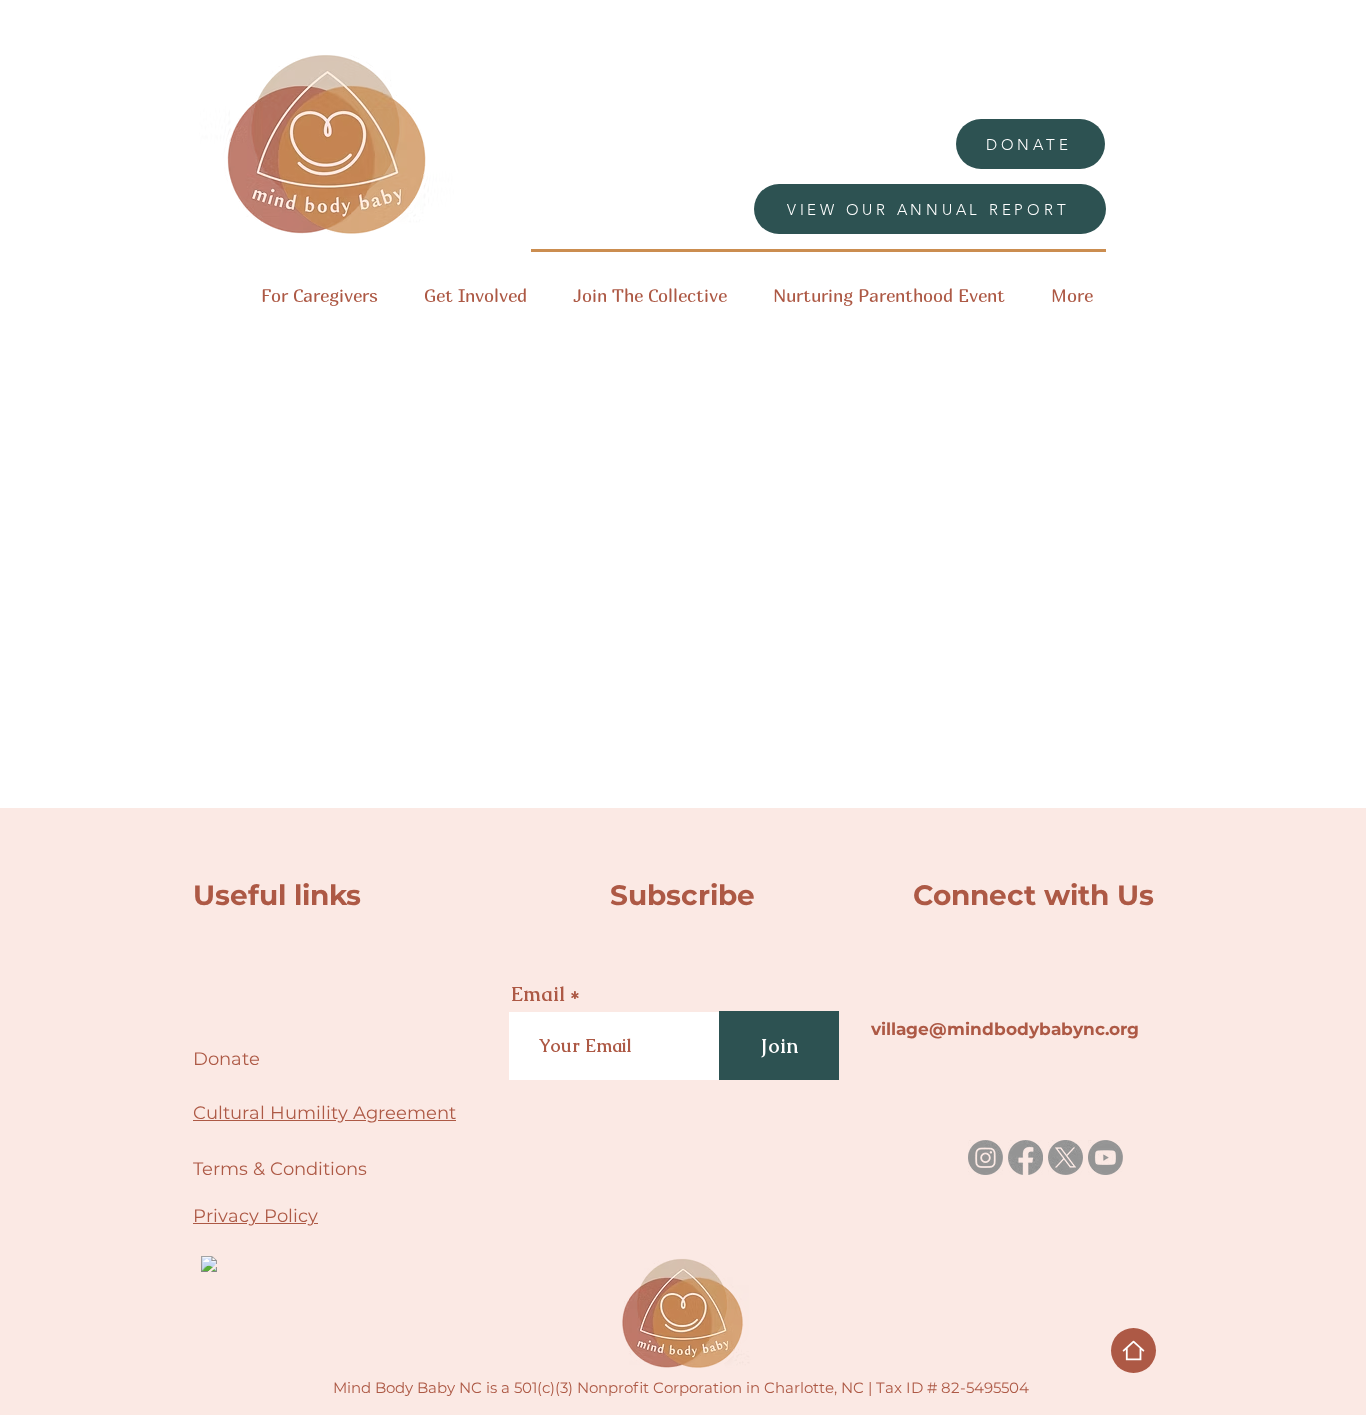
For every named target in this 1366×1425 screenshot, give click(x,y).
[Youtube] (1105, 1157)
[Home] (1133, 1350)
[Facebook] (1025, 1157)
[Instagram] (985, 1157)
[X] (1065, 1157)
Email (538, 994)
